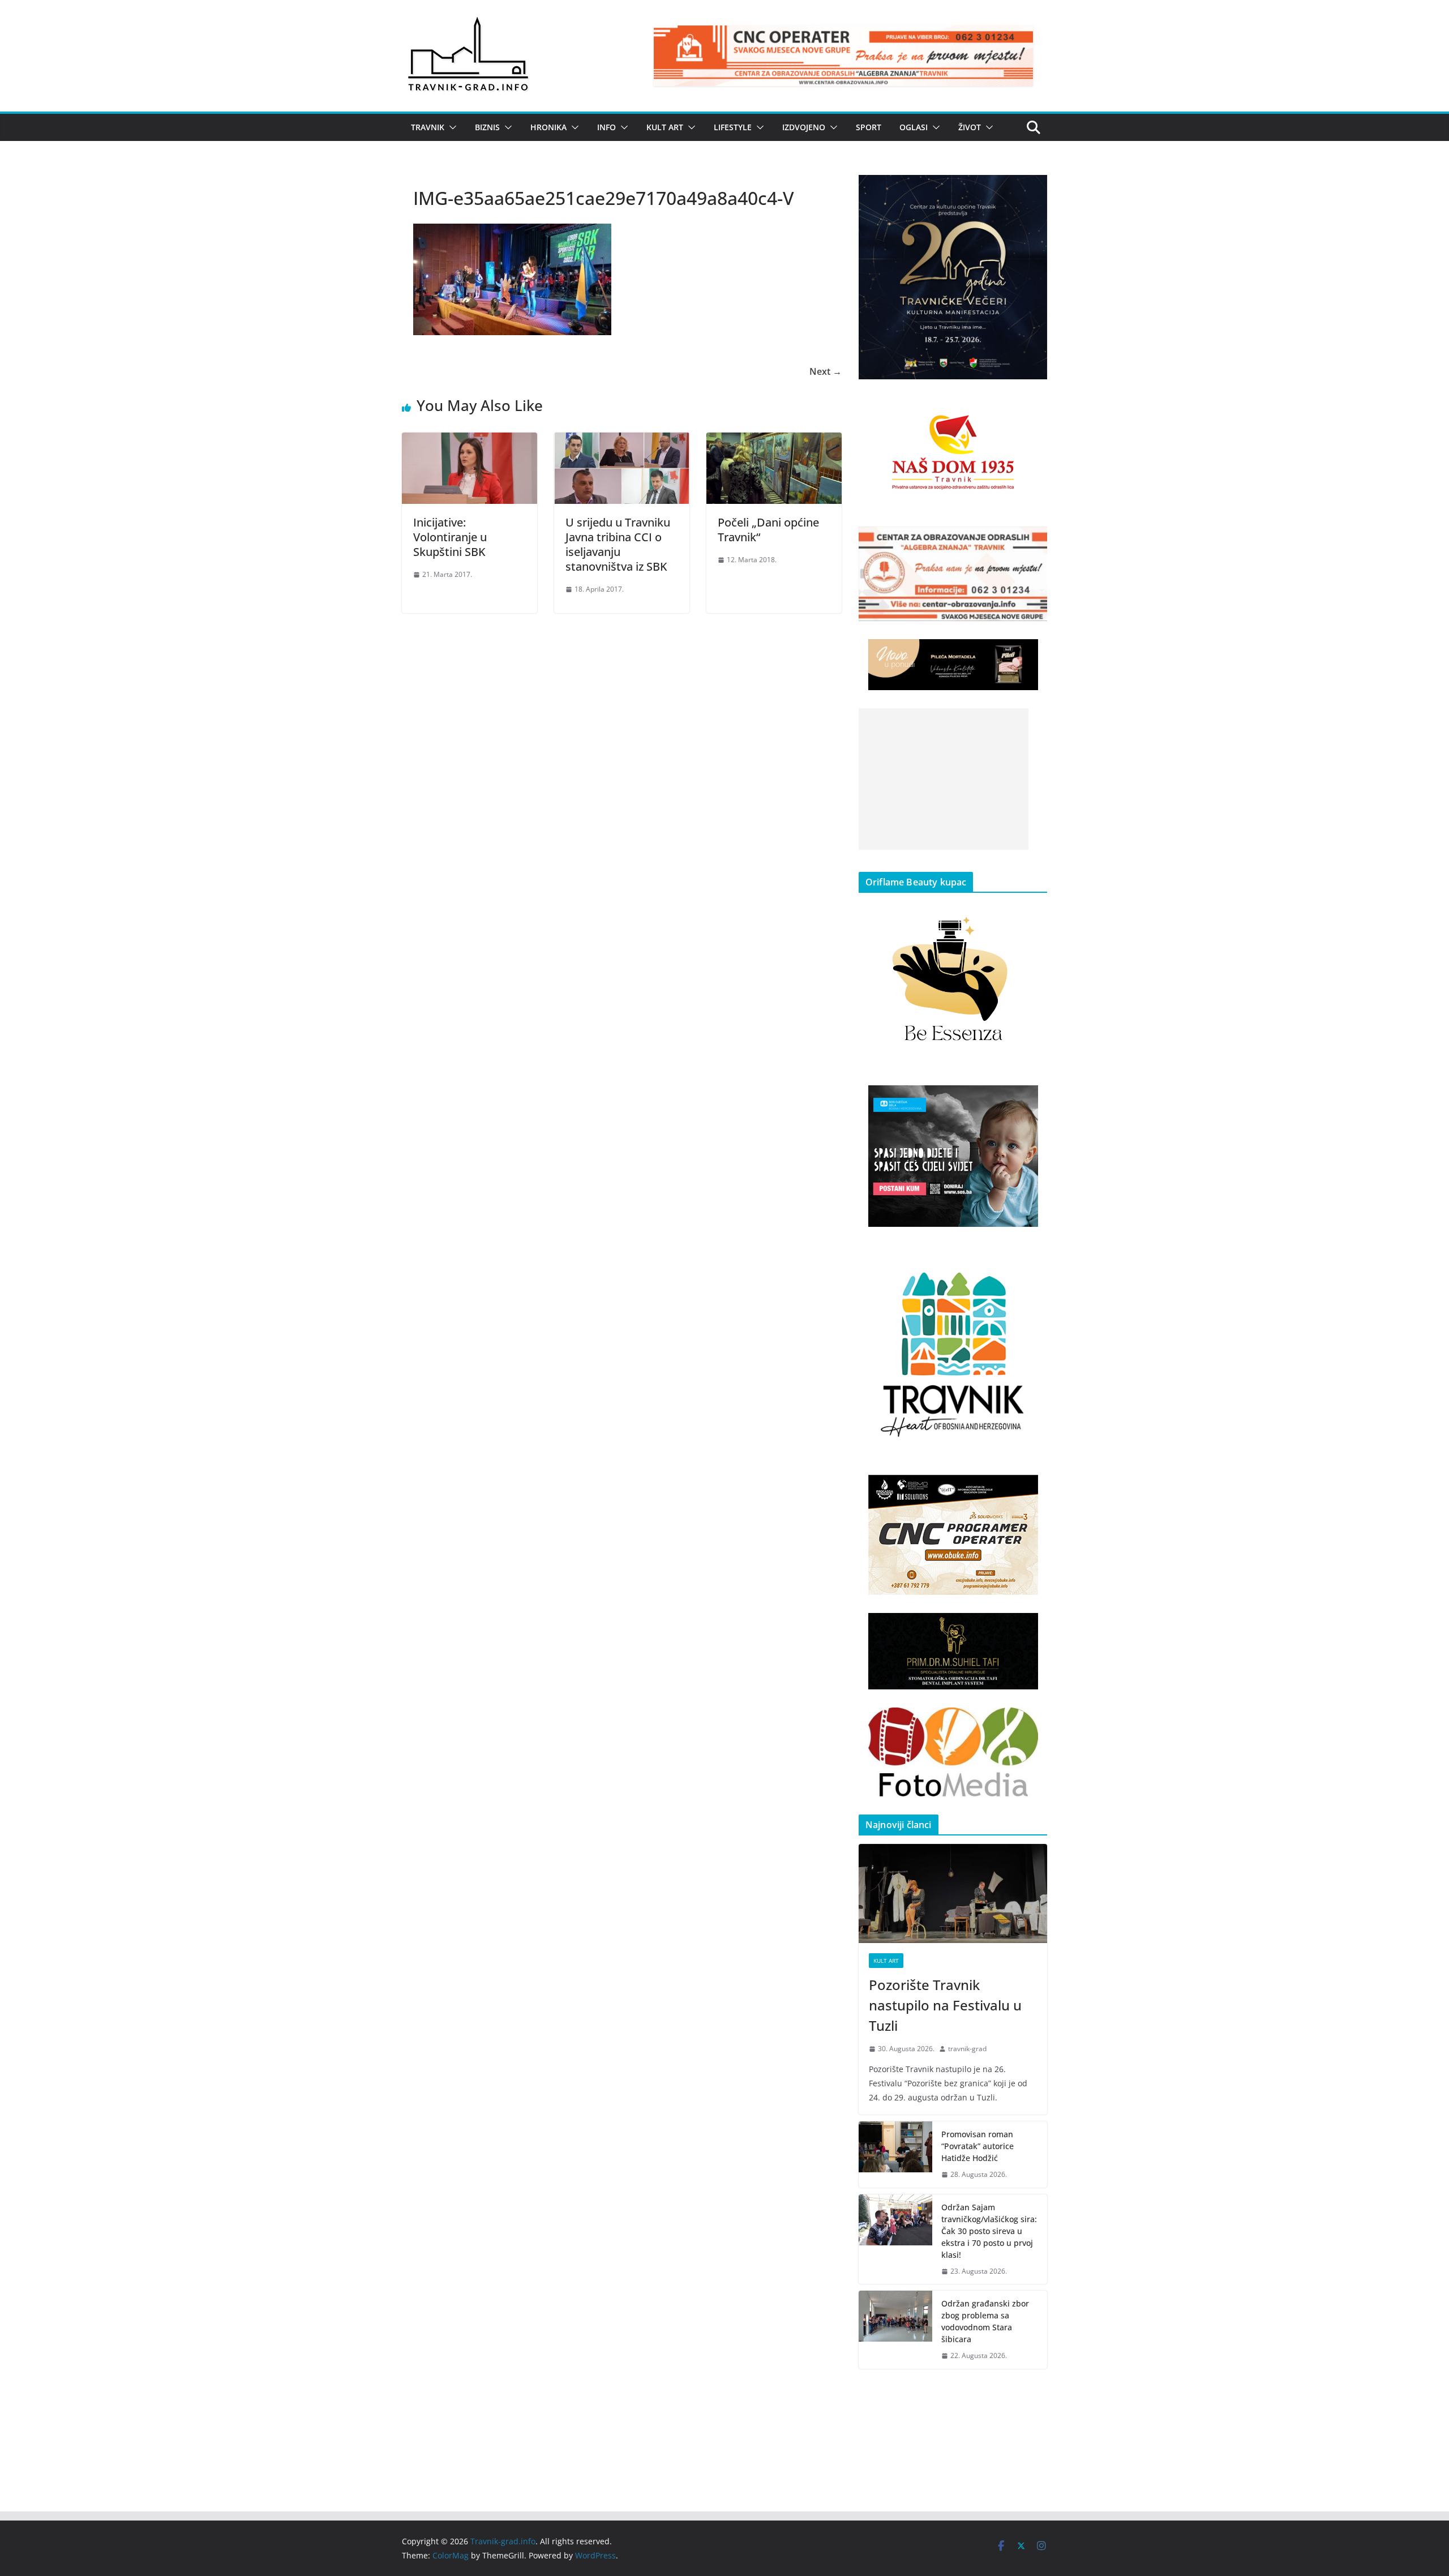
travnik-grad (967, 2049)
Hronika (548, 127)
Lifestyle (733, 127)
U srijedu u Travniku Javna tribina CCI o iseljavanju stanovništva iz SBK (618, 544)
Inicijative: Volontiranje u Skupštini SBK (450, 537)
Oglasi (914, 127)
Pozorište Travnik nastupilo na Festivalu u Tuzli (945, 2005)
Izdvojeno (804, 127)
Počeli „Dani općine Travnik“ (768, 530)
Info (606, 127)
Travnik (428, 127)
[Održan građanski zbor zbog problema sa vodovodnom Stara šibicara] (895, 2330)
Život (970, 127)
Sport (869, 127)
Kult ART (665, 127)
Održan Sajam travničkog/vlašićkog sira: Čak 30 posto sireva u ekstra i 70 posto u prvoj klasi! (989, 2231)
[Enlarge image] (1032, 190)
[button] (451, 127)
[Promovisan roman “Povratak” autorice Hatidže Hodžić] (895, 2154)
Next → (826, 371)
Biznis (487, 127)
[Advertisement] (944, 779)
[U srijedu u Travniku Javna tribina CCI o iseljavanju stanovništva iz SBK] (622, 440)
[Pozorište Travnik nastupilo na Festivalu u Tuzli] (953, 1894)
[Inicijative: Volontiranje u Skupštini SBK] (470, 440)
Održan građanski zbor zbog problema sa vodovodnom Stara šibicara (985, 2321)
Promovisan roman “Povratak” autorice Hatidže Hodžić (978, 2146)
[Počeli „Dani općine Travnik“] (774, 440)
